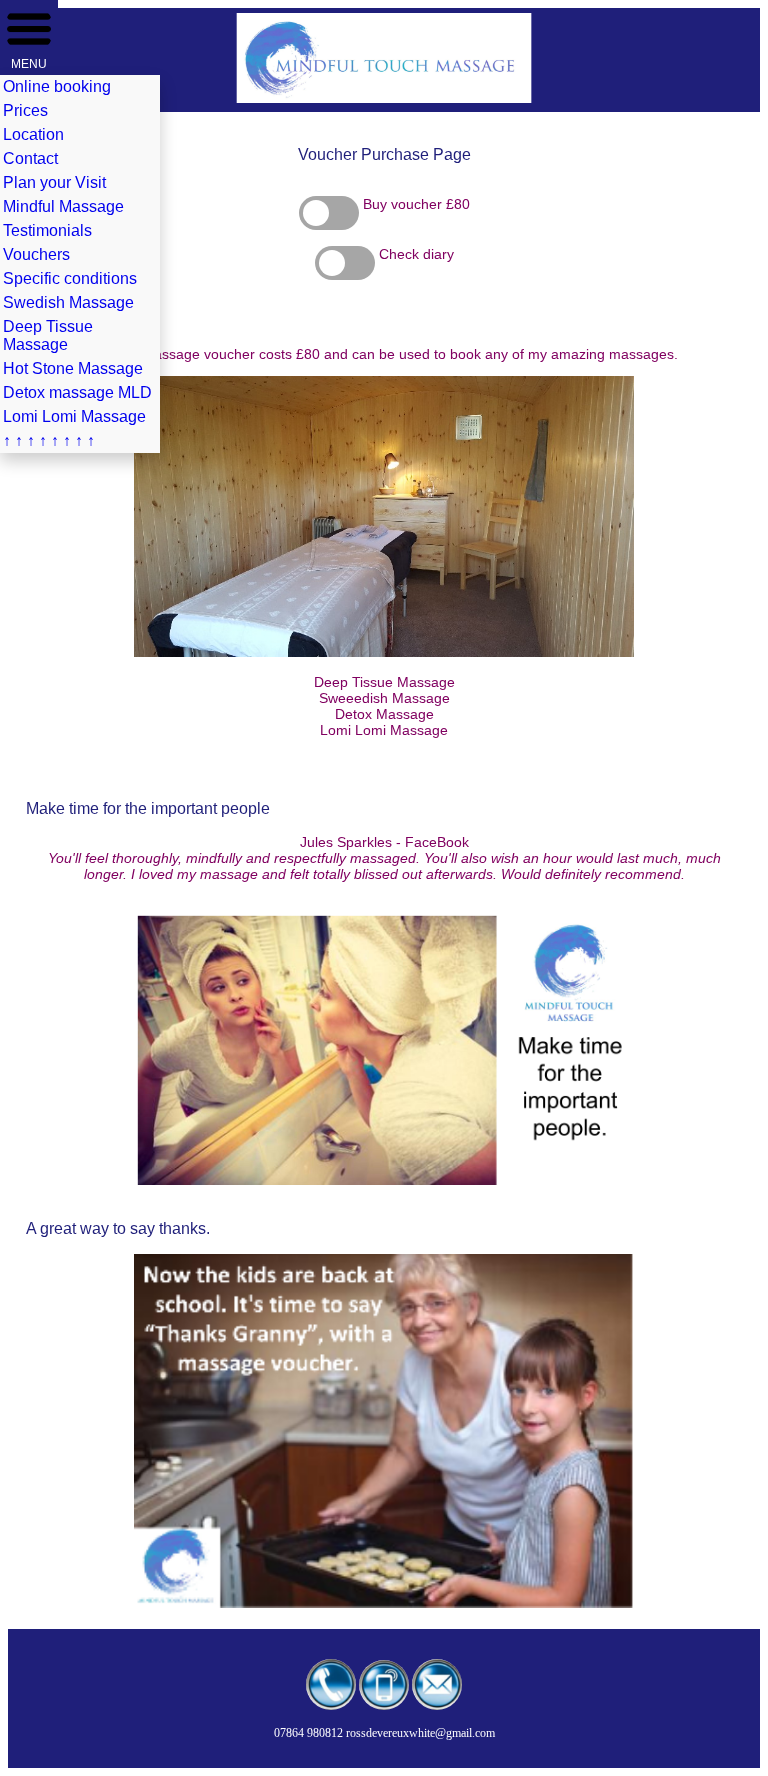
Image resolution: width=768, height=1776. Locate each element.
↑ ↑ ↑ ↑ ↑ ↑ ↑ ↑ (49, 440)
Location (33, 134)
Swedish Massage (68, 302)
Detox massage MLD (77, 392)
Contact (30, 158)
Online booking (57, 86)
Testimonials (47, 230)
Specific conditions (70, 278)
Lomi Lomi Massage (74, 416)
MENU (29, 64)
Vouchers (36, 254)
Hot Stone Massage (73, 368)
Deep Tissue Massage (48, 335)
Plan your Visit (54, 182)
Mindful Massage (63, 206)
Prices (25, 110)
